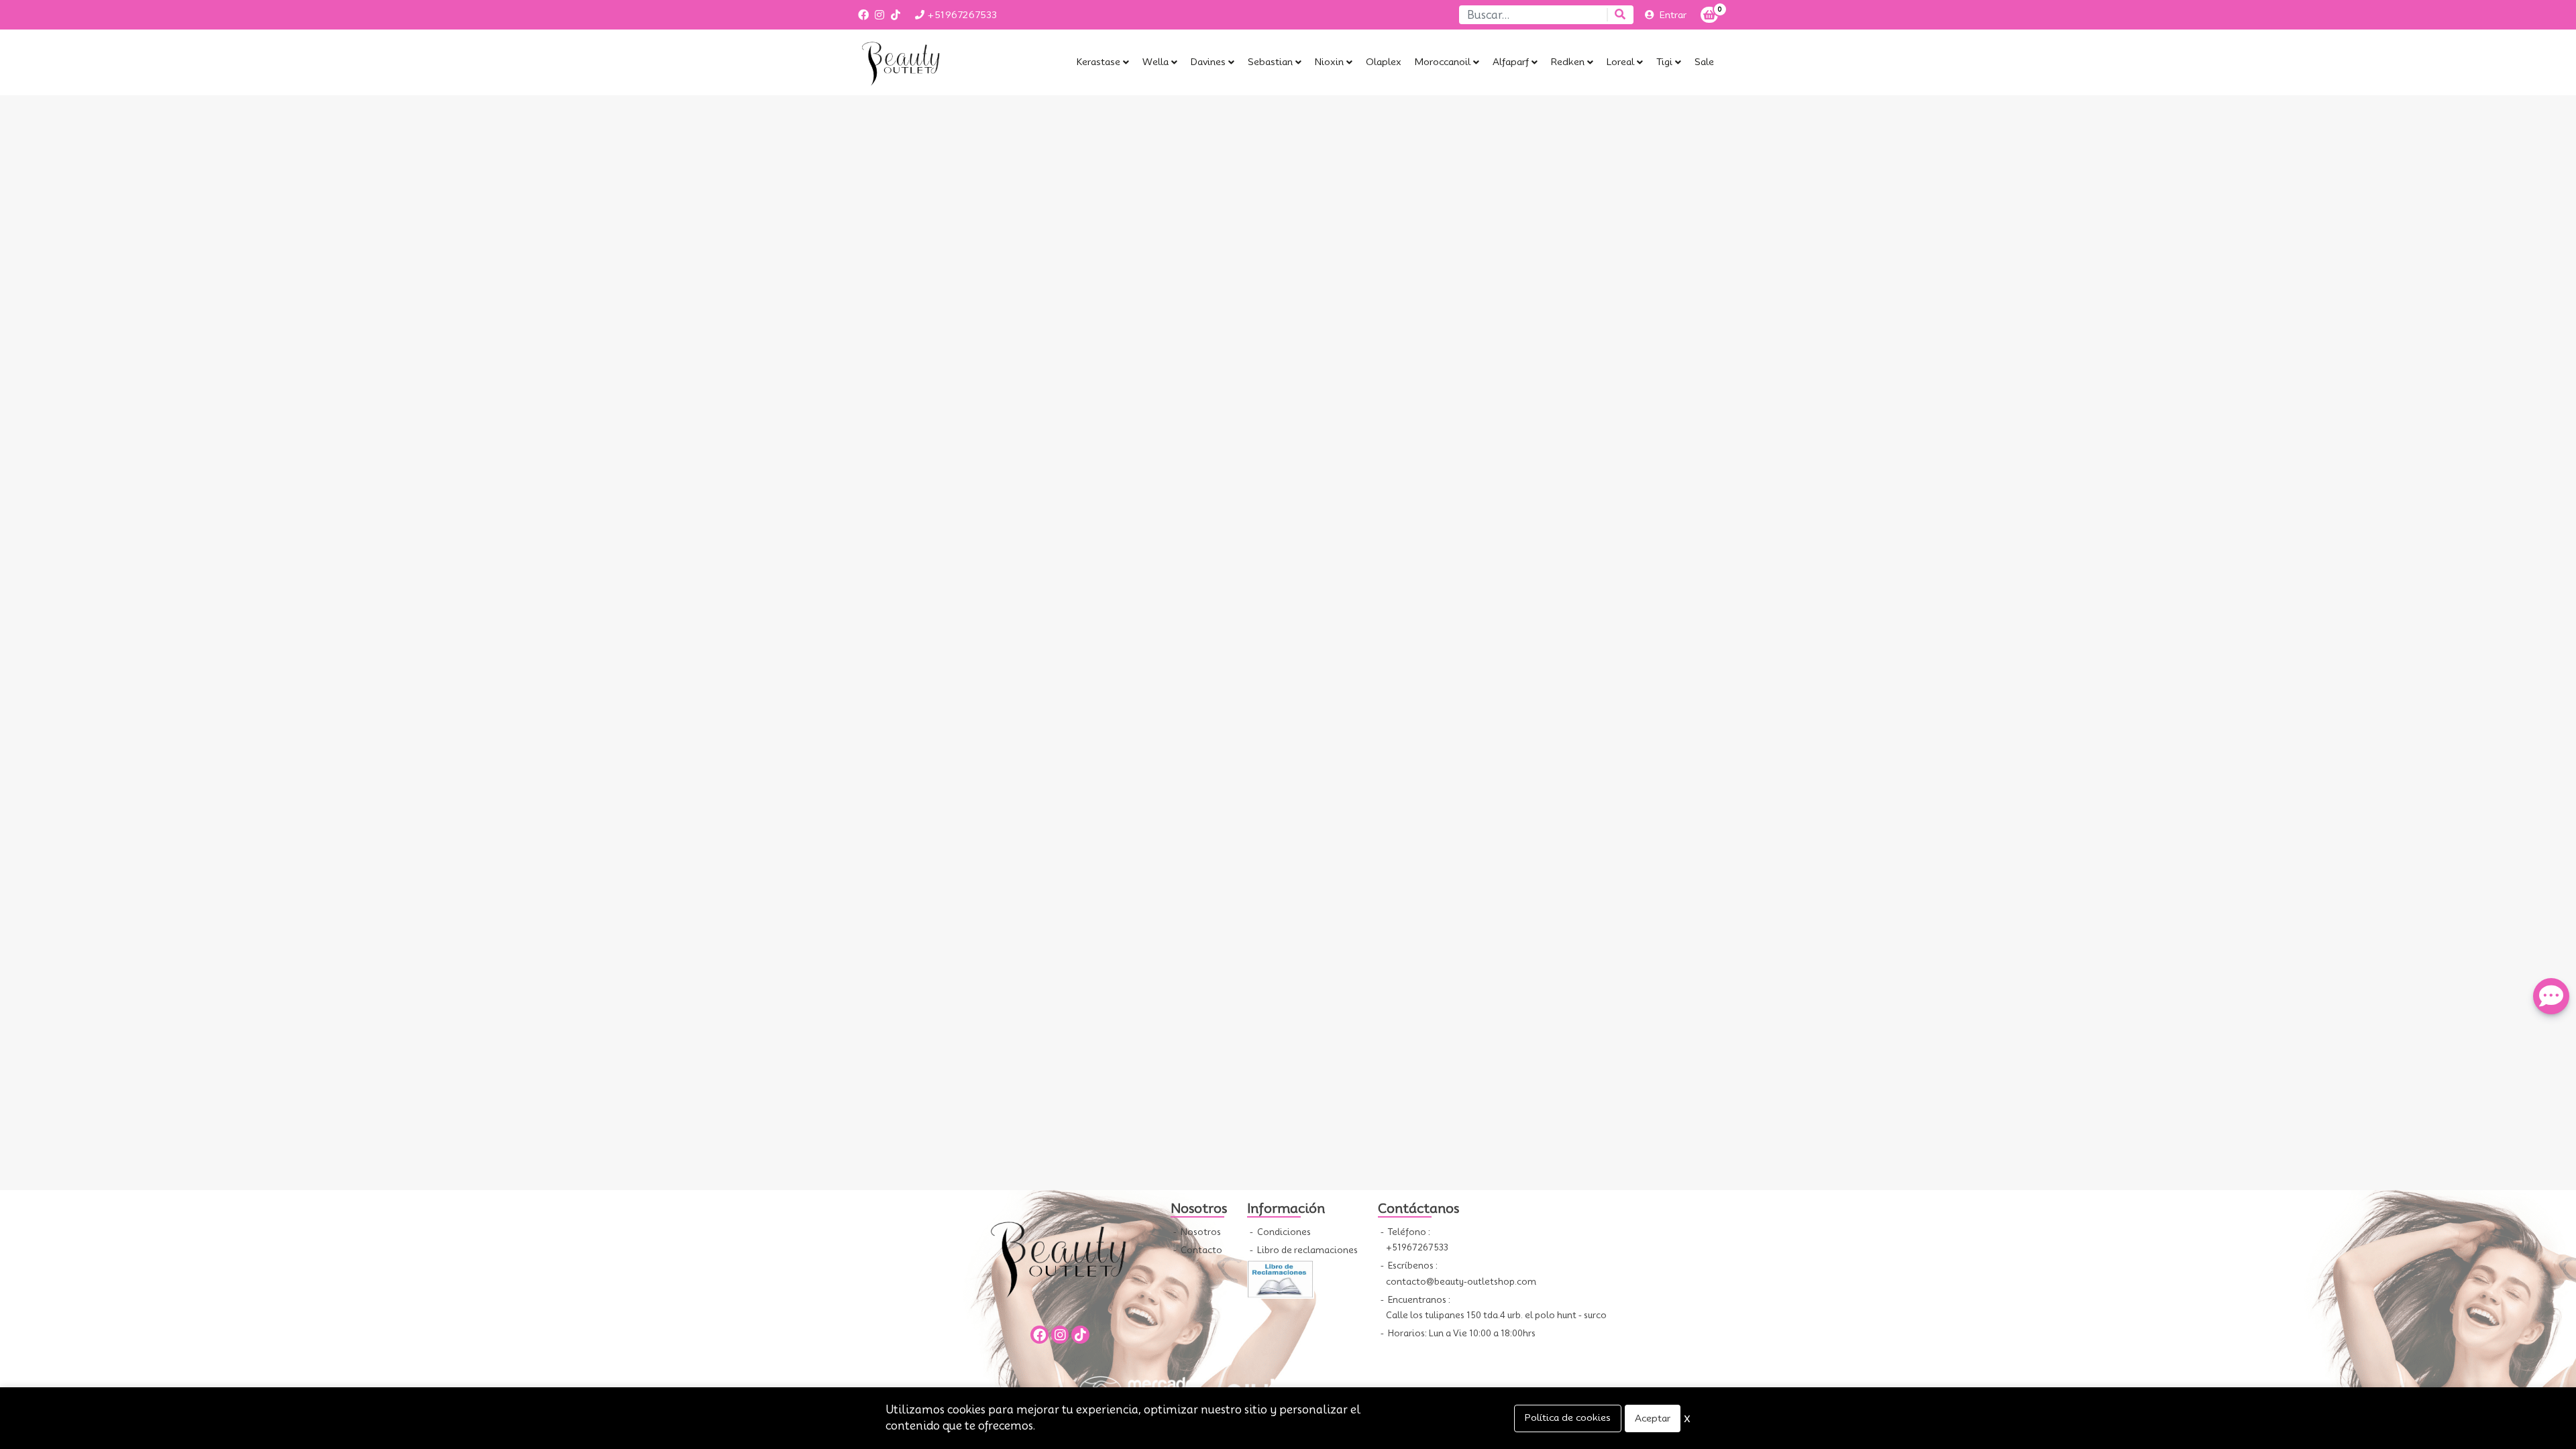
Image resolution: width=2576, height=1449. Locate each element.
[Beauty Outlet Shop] (922, 62)
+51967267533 (961, 15)
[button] (1103, 62)
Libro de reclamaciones (1306, 1250)
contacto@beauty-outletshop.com (1461, 1282)
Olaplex (1384, 62)
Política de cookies (1568, 1417)
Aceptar (1653, 1418)
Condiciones (1283, 1232)
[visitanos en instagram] (879, 15)
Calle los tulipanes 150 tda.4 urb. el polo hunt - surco (1496, 1315)
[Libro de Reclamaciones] (1281, 1278)
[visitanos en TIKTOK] (896, 15)
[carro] (1709, 15)
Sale (1704, 62)
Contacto (1200, 1250)
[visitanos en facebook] (863, 15)
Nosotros (1200, 1232)
